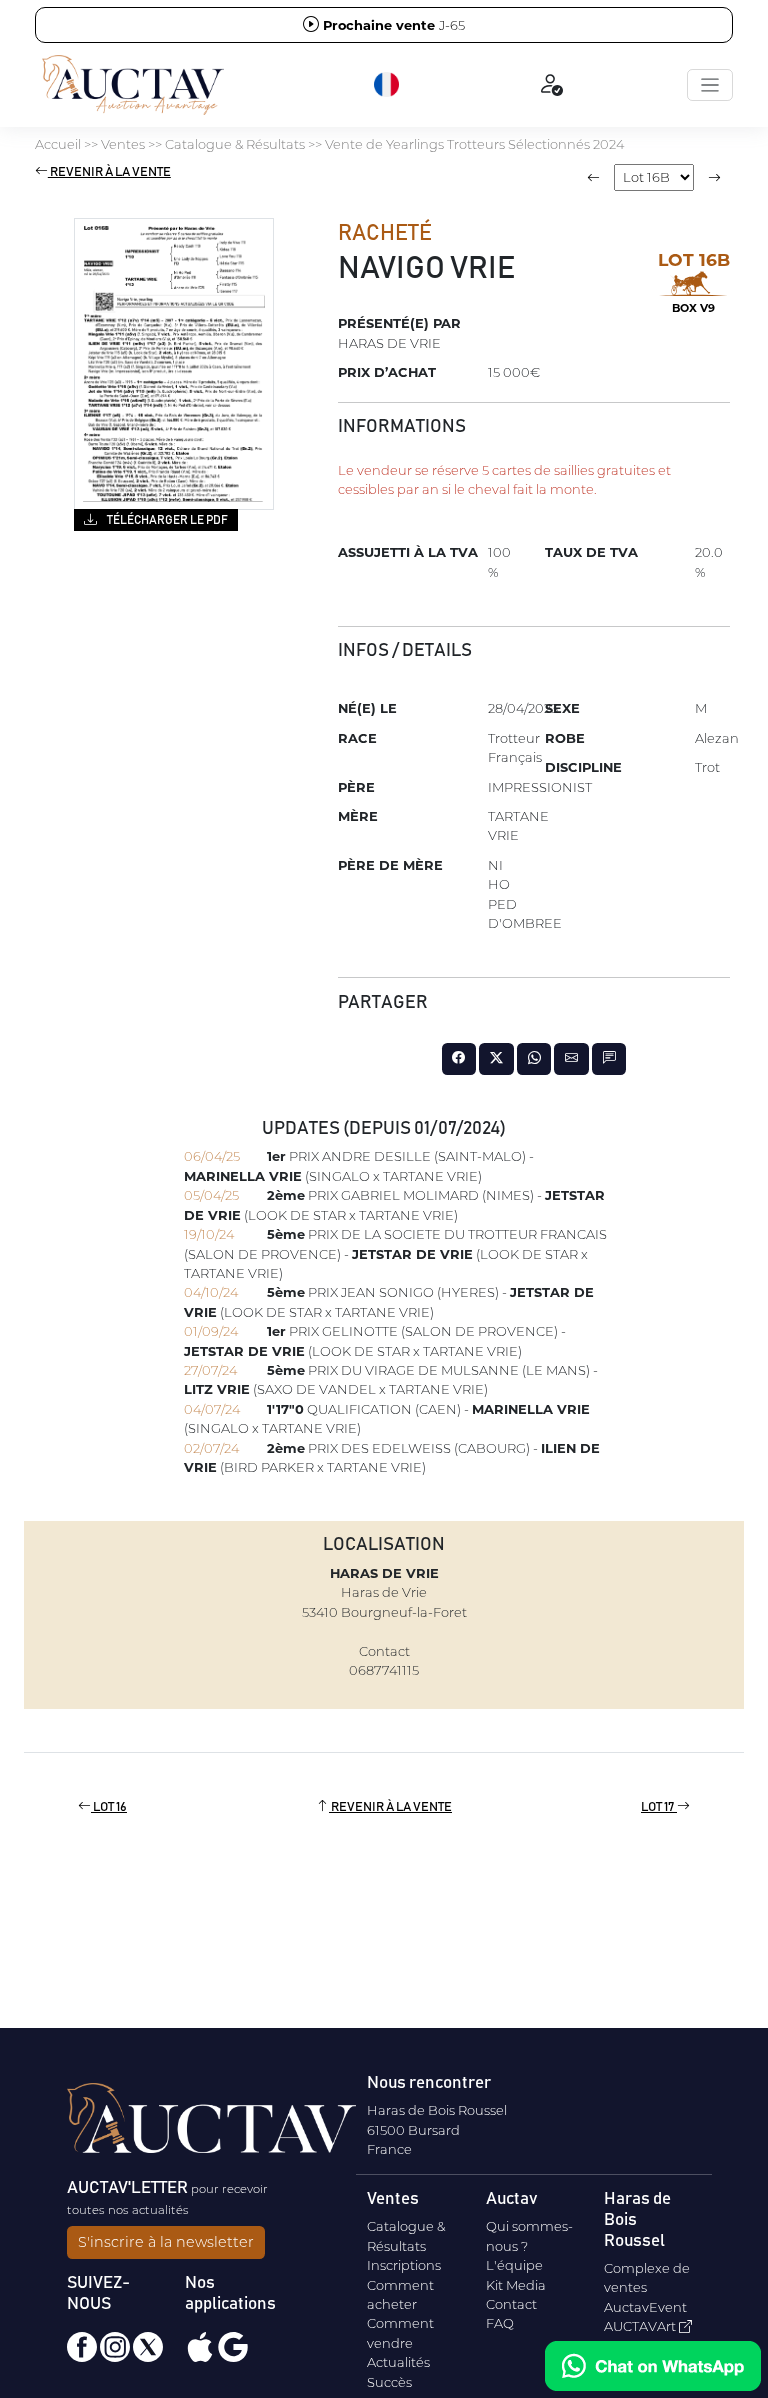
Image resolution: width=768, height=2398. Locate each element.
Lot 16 (109, 1807)
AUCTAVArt (641, 2326)
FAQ (500, 2323)
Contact (511, 2304)
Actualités (398, 2362)
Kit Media (516, 2285)
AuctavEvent (645, 2307)
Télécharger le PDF (166, 520)
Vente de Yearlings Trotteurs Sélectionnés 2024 (474, 144)
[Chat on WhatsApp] (653, 2366)
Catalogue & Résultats (235, 144)
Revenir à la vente (109, 172)
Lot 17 (659, 1807)
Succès (389, 2382)
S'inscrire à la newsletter (166, 2242)
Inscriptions (404, 2265)
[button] (388, 85)
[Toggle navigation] (710, 85)
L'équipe (514, 2265)
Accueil (58, 144)
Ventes (123, 144)
